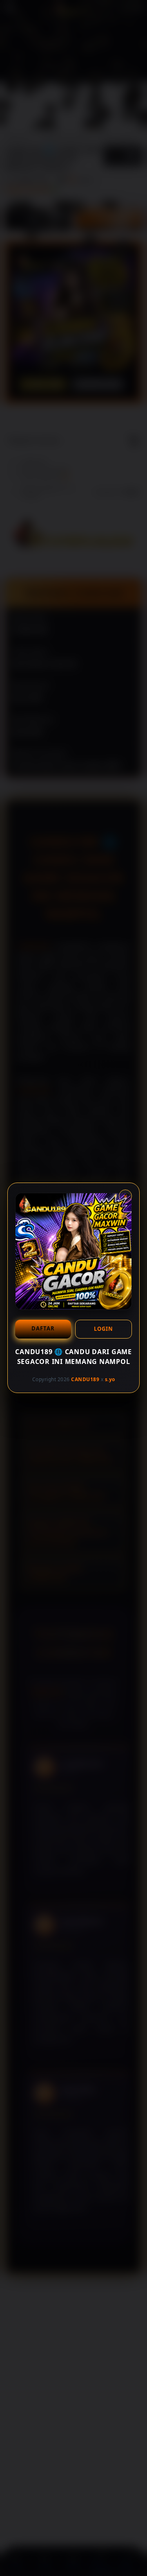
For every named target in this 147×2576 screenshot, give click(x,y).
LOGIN (104, 1329)
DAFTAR (43, 1328)
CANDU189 (85, 1379)
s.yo (110, 1379)
